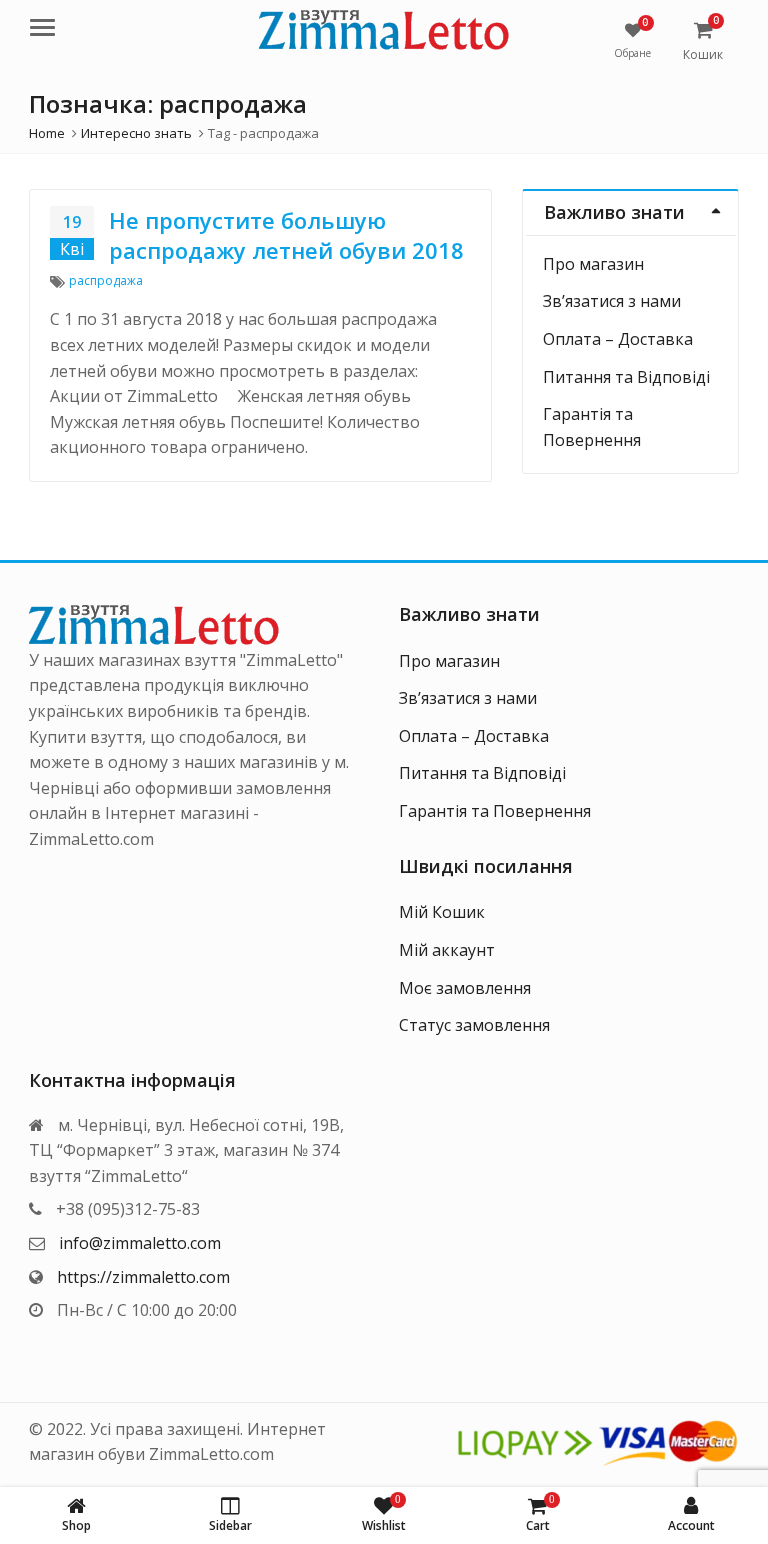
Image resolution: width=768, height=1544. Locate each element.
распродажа (106, 280)
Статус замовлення (474, 1025)
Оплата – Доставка (618, 339)
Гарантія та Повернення (495, 811)
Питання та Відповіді (626, 377)
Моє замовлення (465, 988)
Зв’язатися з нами (612, 301)
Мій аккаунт (447, 950)
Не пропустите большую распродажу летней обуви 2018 (286, 235)
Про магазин (593, 264)
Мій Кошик (442, 912)
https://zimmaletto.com (143, 1277)
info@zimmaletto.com (140, 1243)
